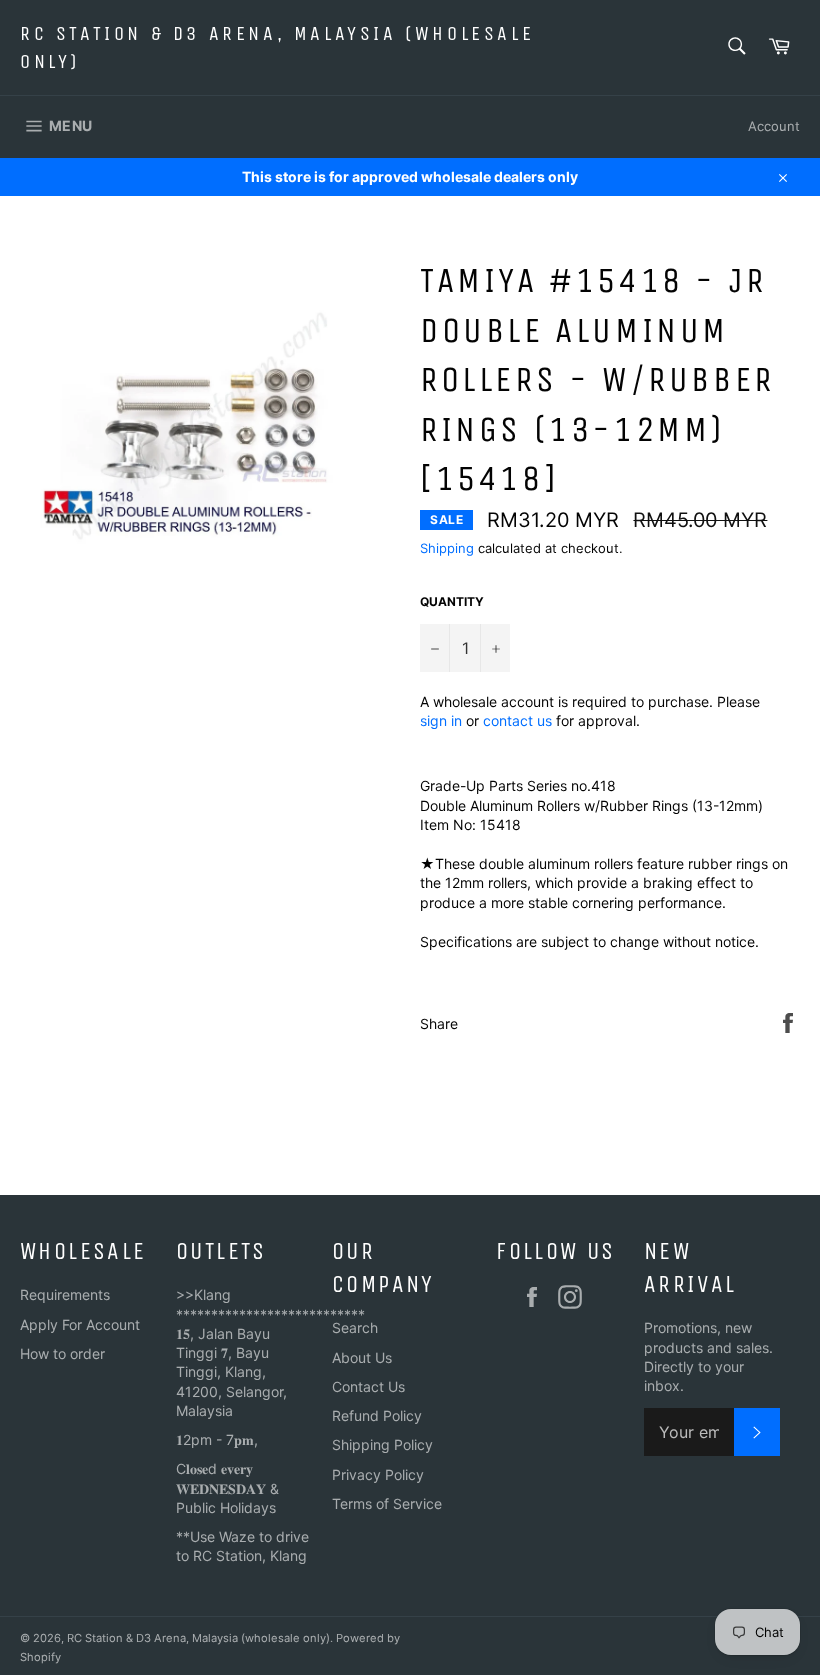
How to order (62, 1353)
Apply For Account (80, 1324)
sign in (441, 720)
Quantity (452, 601)
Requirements (65, 1294)
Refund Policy (377, 1415)
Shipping (447, 548)
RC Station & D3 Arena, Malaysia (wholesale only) (277, 47)
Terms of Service (387, 1503)
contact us (517, 720)
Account (774, 126)
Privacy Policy (378, 1474)
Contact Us (368, 1386)
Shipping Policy (382, 1444)
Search (355, 1327)
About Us (362, 1357)
